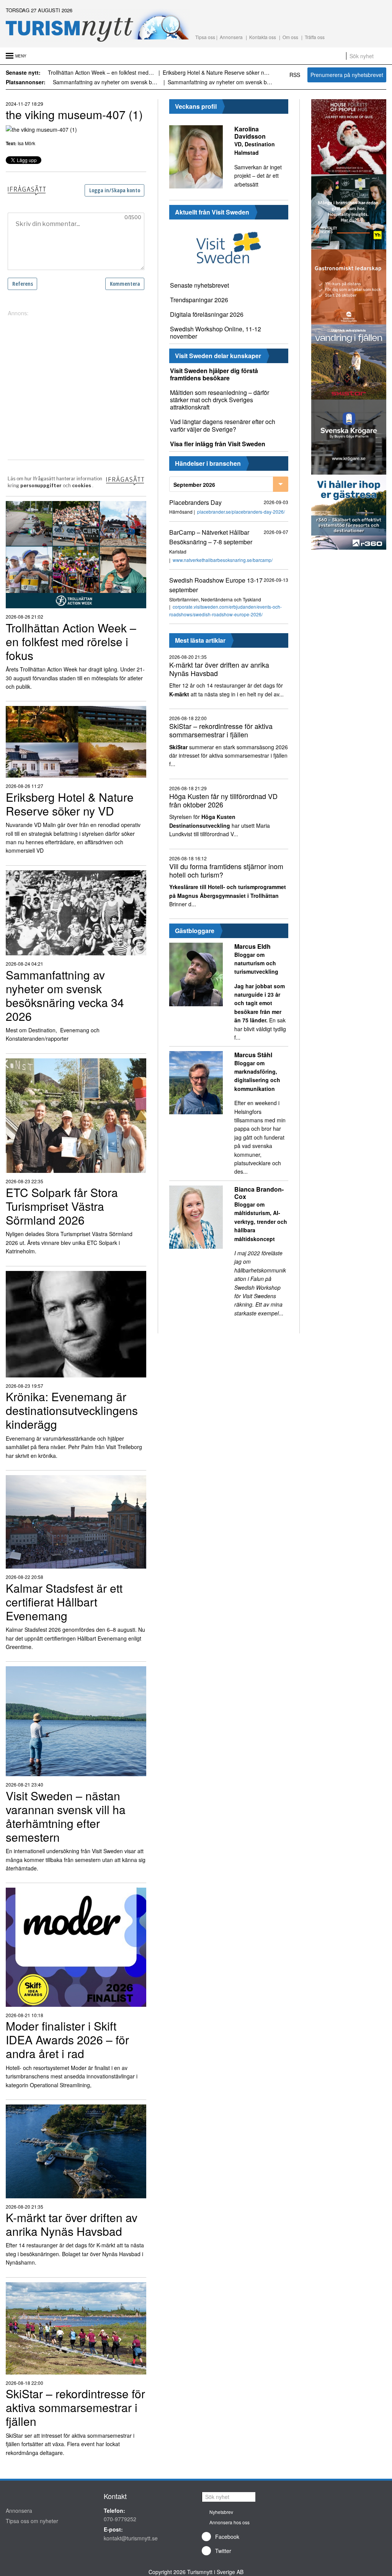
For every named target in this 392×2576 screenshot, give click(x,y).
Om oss (290, 37)
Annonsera (231, 37)
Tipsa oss (205, 37)
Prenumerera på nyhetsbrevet (347, 75)
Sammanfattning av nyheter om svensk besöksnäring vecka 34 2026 (220, 72)
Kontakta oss (263, 37)
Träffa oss (315, 37)
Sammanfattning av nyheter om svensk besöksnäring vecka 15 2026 (118, 82)
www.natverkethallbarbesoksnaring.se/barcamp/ (223, 560)
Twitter (223, 2551)
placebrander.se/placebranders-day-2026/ (241, 512)
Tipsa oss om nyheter (32, 2521)
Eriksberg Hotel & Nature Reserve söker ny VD (113, 72)
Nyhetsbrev (221, 2512)
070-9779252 (120, 2519)
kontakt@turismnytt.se (131, 2538)
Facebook (227, 2537)
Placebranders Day (195, 502)
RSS (295, 75)
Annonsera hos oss (229, 2522)
